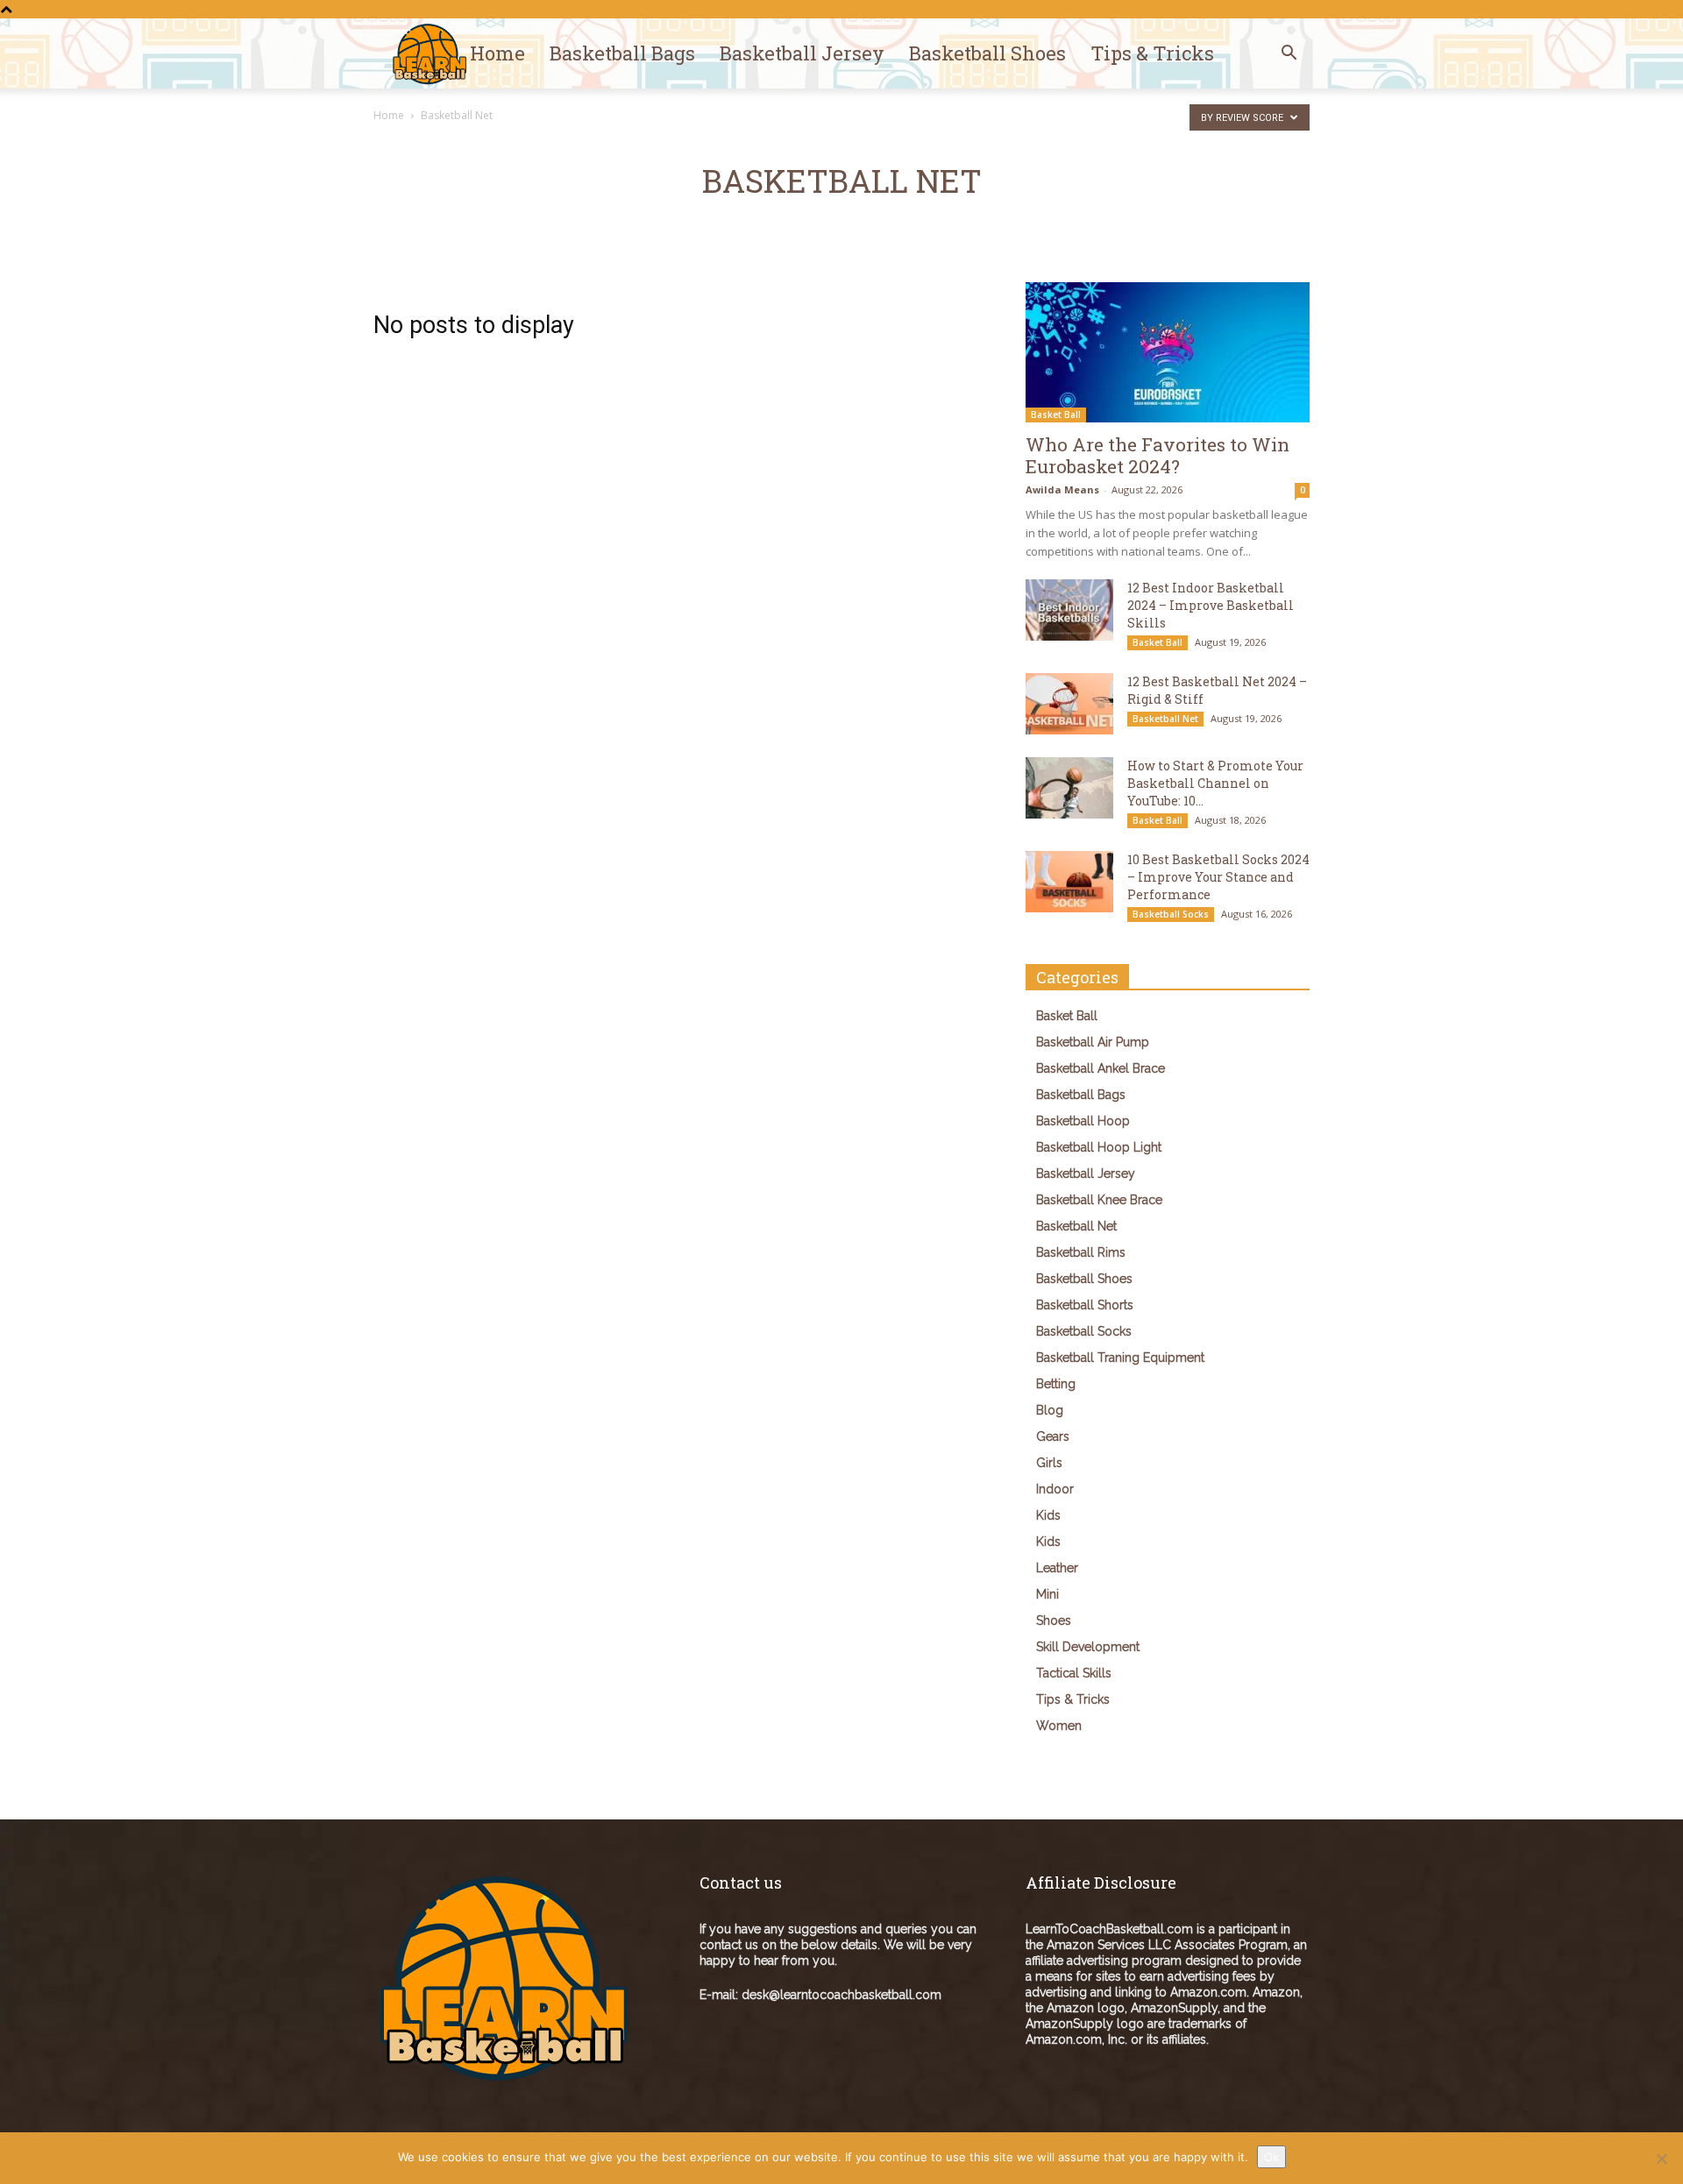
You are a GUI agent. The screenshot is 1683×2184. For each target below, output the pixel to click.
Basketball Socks (1171, 914)
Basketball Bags (622, 53)
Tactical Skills (1074, 1673)
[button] (1289, 55)
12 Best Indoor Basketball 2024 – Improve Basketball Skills (1211, 605)
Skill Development (1088, 1647)
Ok (1271, 2157)
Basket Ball (1056, 415)
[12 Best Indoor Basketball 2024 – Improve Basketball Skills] (1069, 610)
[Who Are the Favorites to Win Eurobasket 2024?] (1168, 352)
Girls (1049, 1463)
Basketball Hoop (1083, 1121)
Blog (1050, 1410)
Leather (1057, 1568)
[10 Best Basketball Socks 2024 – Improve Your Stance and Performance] (1069, 882)
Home (497, 53)
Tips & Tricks (1152, 53)
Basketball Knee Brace (1099, 1200)
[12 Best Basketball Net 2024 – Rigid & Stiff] (1069, 704)
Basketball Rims (1081, 1252)
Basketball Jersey (802, 53)
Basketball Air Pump (1093, 1042)
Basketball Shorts (1085, 1305)
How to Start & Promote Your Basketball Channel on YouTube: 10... (1215, 783)
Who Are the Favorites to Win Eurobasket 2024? (1158, 455)
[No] (1661, 2159)
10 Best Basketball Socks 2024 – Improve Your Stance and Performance (1218, 877)
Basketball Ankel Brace (1101, 1068)
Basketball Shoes (987, 53)
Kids (1048, 1515)
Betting (1056, 1384)
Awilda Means (1062, 489)
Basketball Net (1165, 719)
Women (1059, 1726)
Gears (1053, 1436)
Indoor (1055, 1489)
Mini (1047, 1594)
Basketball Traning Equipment (1120, 1358)
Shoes (1054, 1620)
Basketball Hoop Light (1099, 1147)
